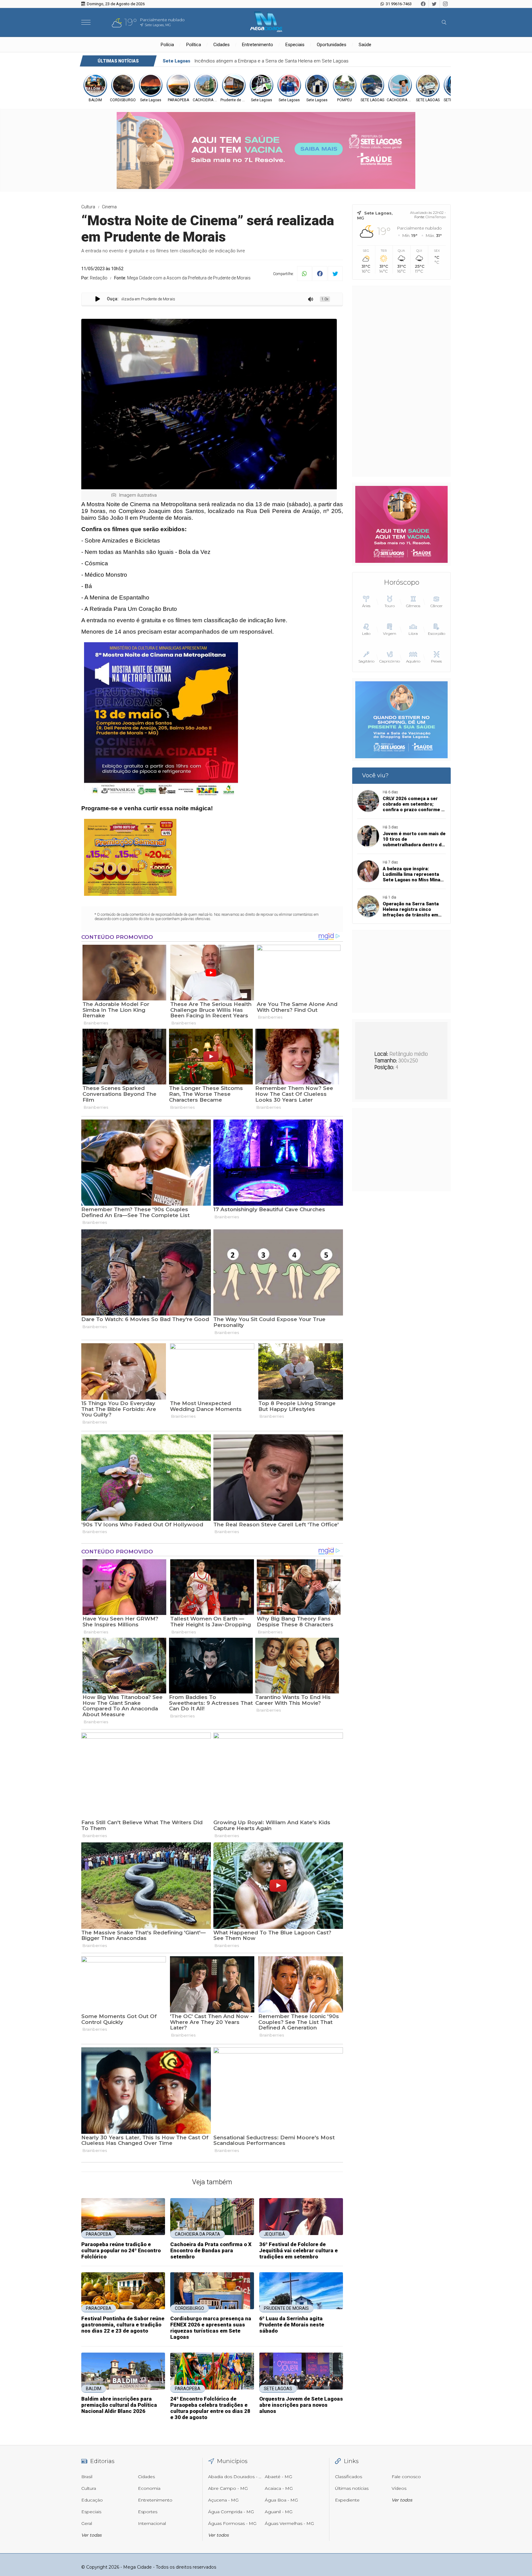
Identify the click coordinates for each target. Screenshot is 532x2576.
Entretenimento (258, 45)
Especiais (295, 45)
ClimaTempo (436, 217)
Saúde (365, 45)
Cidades (222, 45)
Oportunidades (332, 45)
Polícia (167, 45)
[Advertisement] (401, 381)
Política (194, 45)
